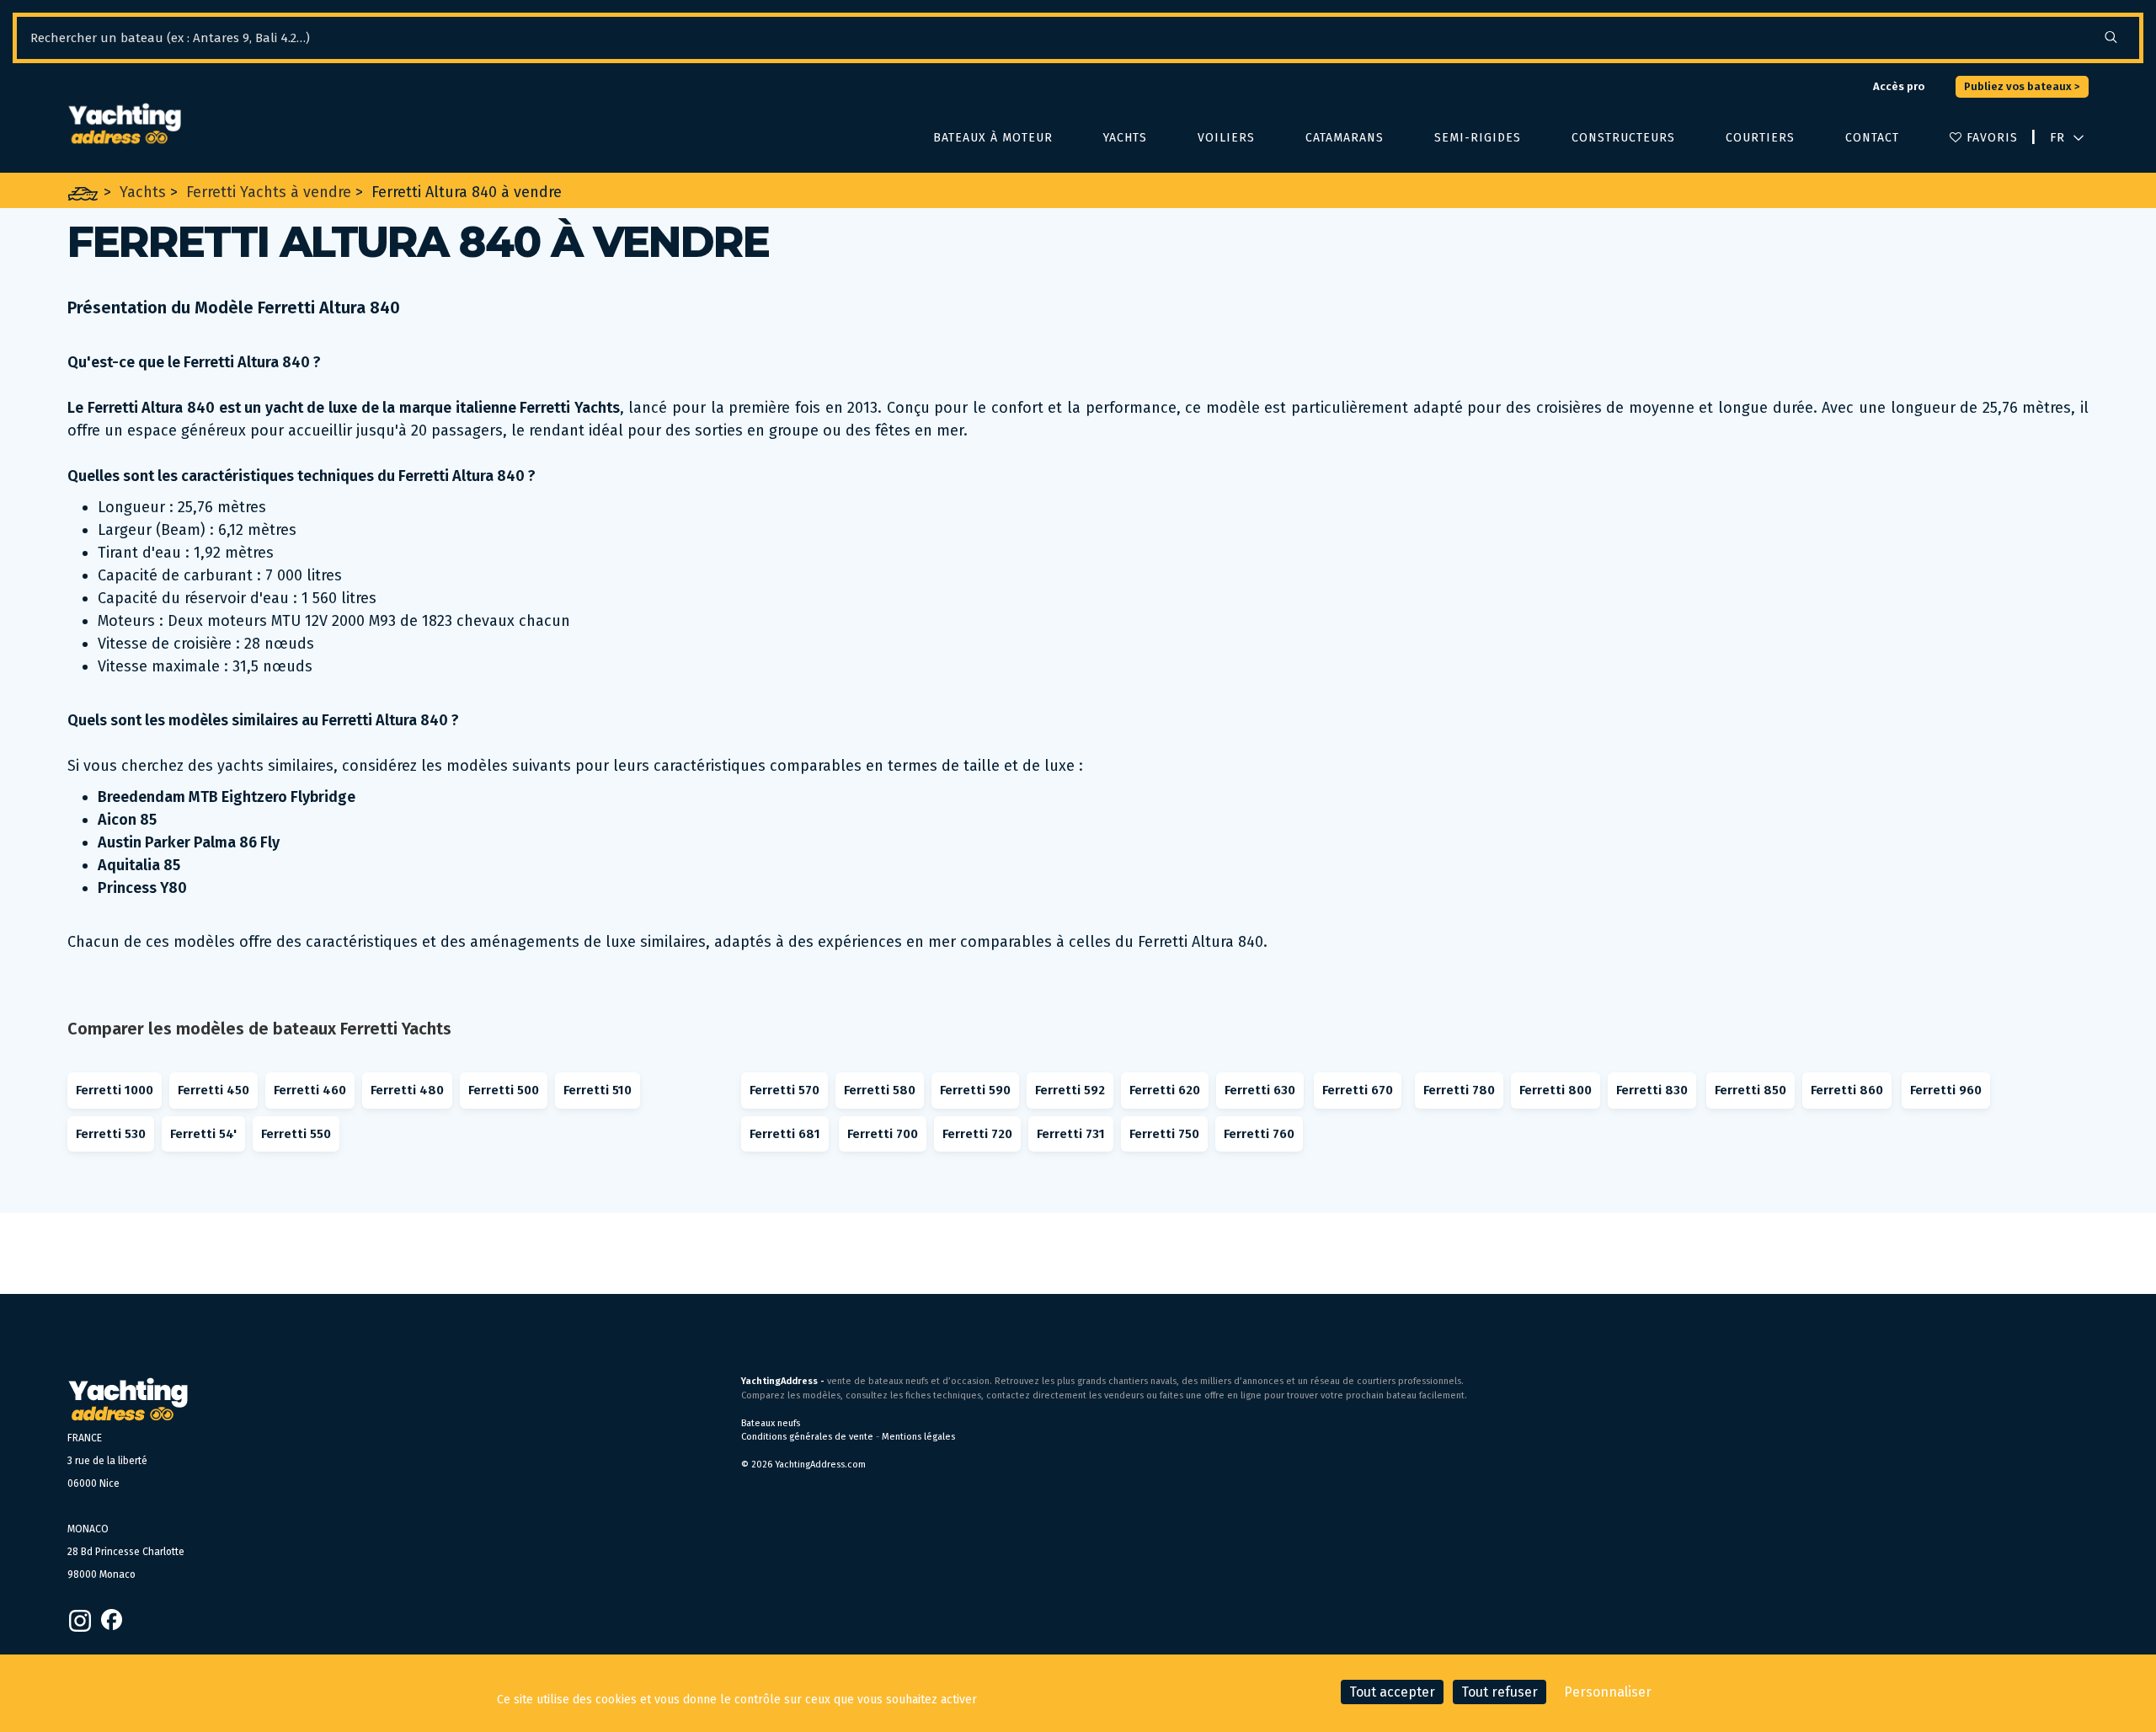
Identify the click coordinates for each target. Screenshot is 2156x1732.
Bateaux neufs (771, 1423)
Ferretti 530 (111, 1134)
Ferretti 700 (883, 1134)
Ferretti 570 (784, 1090)
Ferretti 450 (213, 1090)
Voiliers (1226, 138)
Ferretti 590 (975, 1090)
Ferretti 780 (1459, 1090)
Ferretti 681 (785, 1134)
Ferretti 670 (1358, 1090)
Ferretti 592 (1070, 1090)
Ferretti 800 (1556, 1090)
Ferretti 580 (880, 1090)
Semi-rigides (1478, 138)
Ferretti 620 (1165, 1090)
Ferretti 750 (1164, 1134)
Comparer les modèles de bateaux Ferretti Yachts (259, 1029)
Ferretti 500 (504, 1090)
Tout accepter (1392, 1692)
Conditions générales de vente (807, 1437)
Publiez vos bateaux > (2022, 86)
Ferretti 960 (1946, 1090)
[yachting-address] (124, 124)
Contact (1872, 138)
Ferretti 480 (407, 1090)
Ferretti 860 (1847, 1090)
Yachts (1125, 138)
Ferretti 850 (1750, 1090)
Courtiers (1760, 138)
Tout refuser (1500, 1692)
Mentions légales (918, 1437)
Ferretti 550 (296, 1134)
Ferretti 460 (310, 1090)
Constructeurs (1623, 138)
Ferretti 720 (977, 1134)
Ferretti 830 (1652, 1090)
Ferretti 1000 (115, 1090)
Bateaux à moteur (993, 138)
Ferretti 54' (203, 1134)
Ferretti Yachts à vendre (269, 192)
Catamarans (1345, 138)
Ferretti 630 (1260, 1090)
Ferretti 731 (1071, 1134)
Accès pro (1899, 86)
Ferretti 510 (598, 1090)
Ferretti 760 (1259, 1134)
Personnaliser (1608, 1692)
